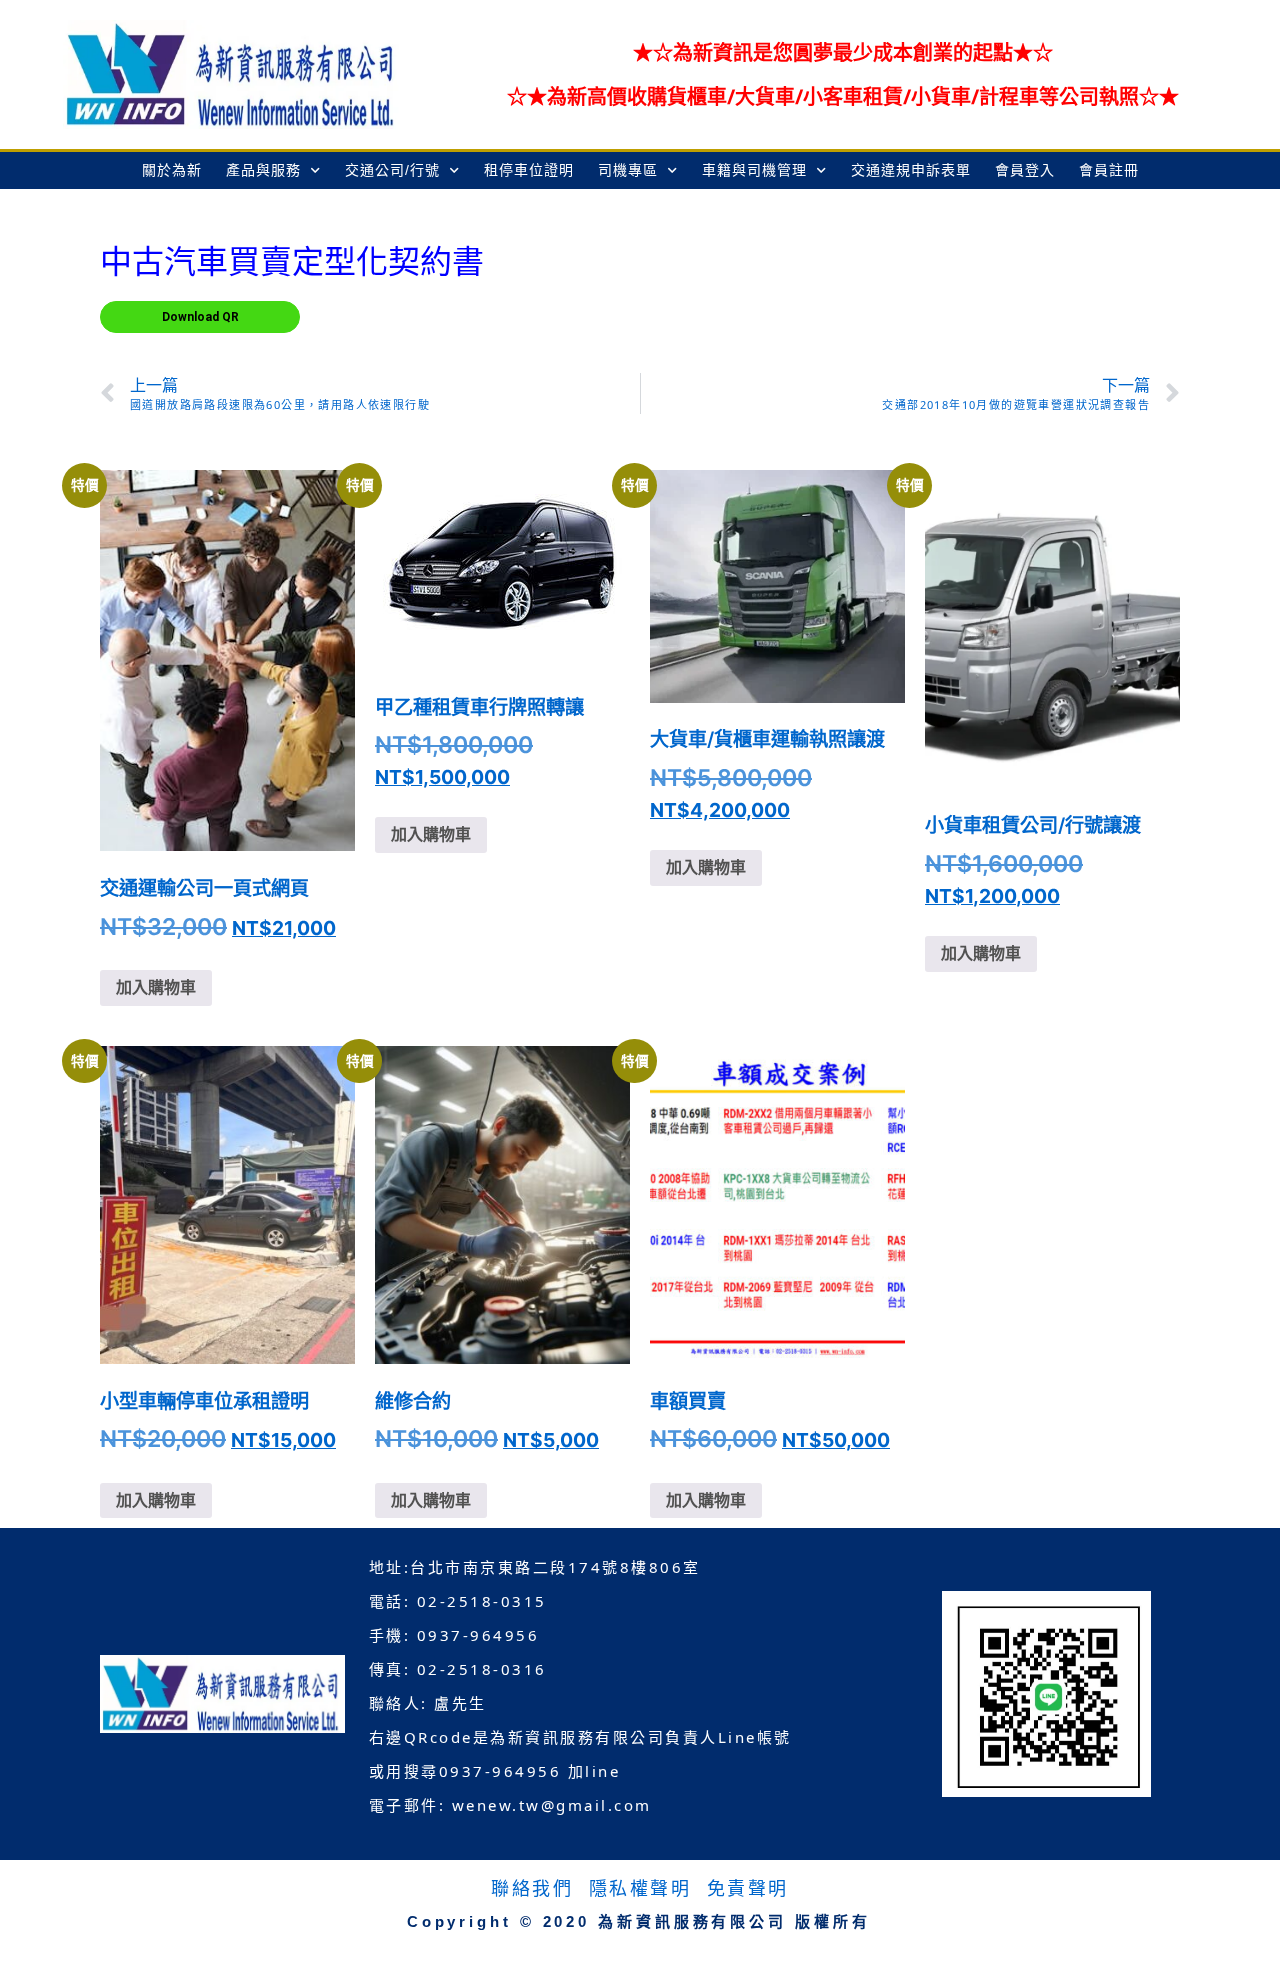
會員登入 (1025, 170)
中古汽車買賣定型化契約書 (292, 262)
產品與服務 (263, 170)
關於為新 (172, 170)
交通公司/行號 (392, 170)
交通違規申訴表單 (911, 170)
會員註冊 (1109, 170)
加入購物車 (156, 987)
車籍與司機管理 (754, 170)
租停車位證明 (529, 170)
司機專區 (628, 170)
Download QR (200, 317)
